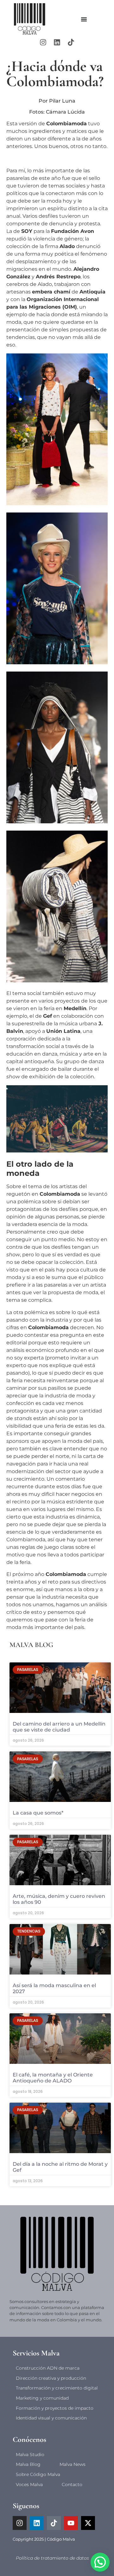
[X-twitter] (88, 2523)
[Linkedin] (57, 42)
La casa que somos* (38, 1813)
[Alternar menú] (84, 19)
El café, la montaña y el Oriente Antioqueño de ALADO (53, 2078)
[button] (100, 2562)
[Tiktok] (71, 42)
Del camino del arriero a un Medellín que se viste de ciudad (59, 1727)
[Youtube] (71, 2523)
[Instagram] (43, 42)
